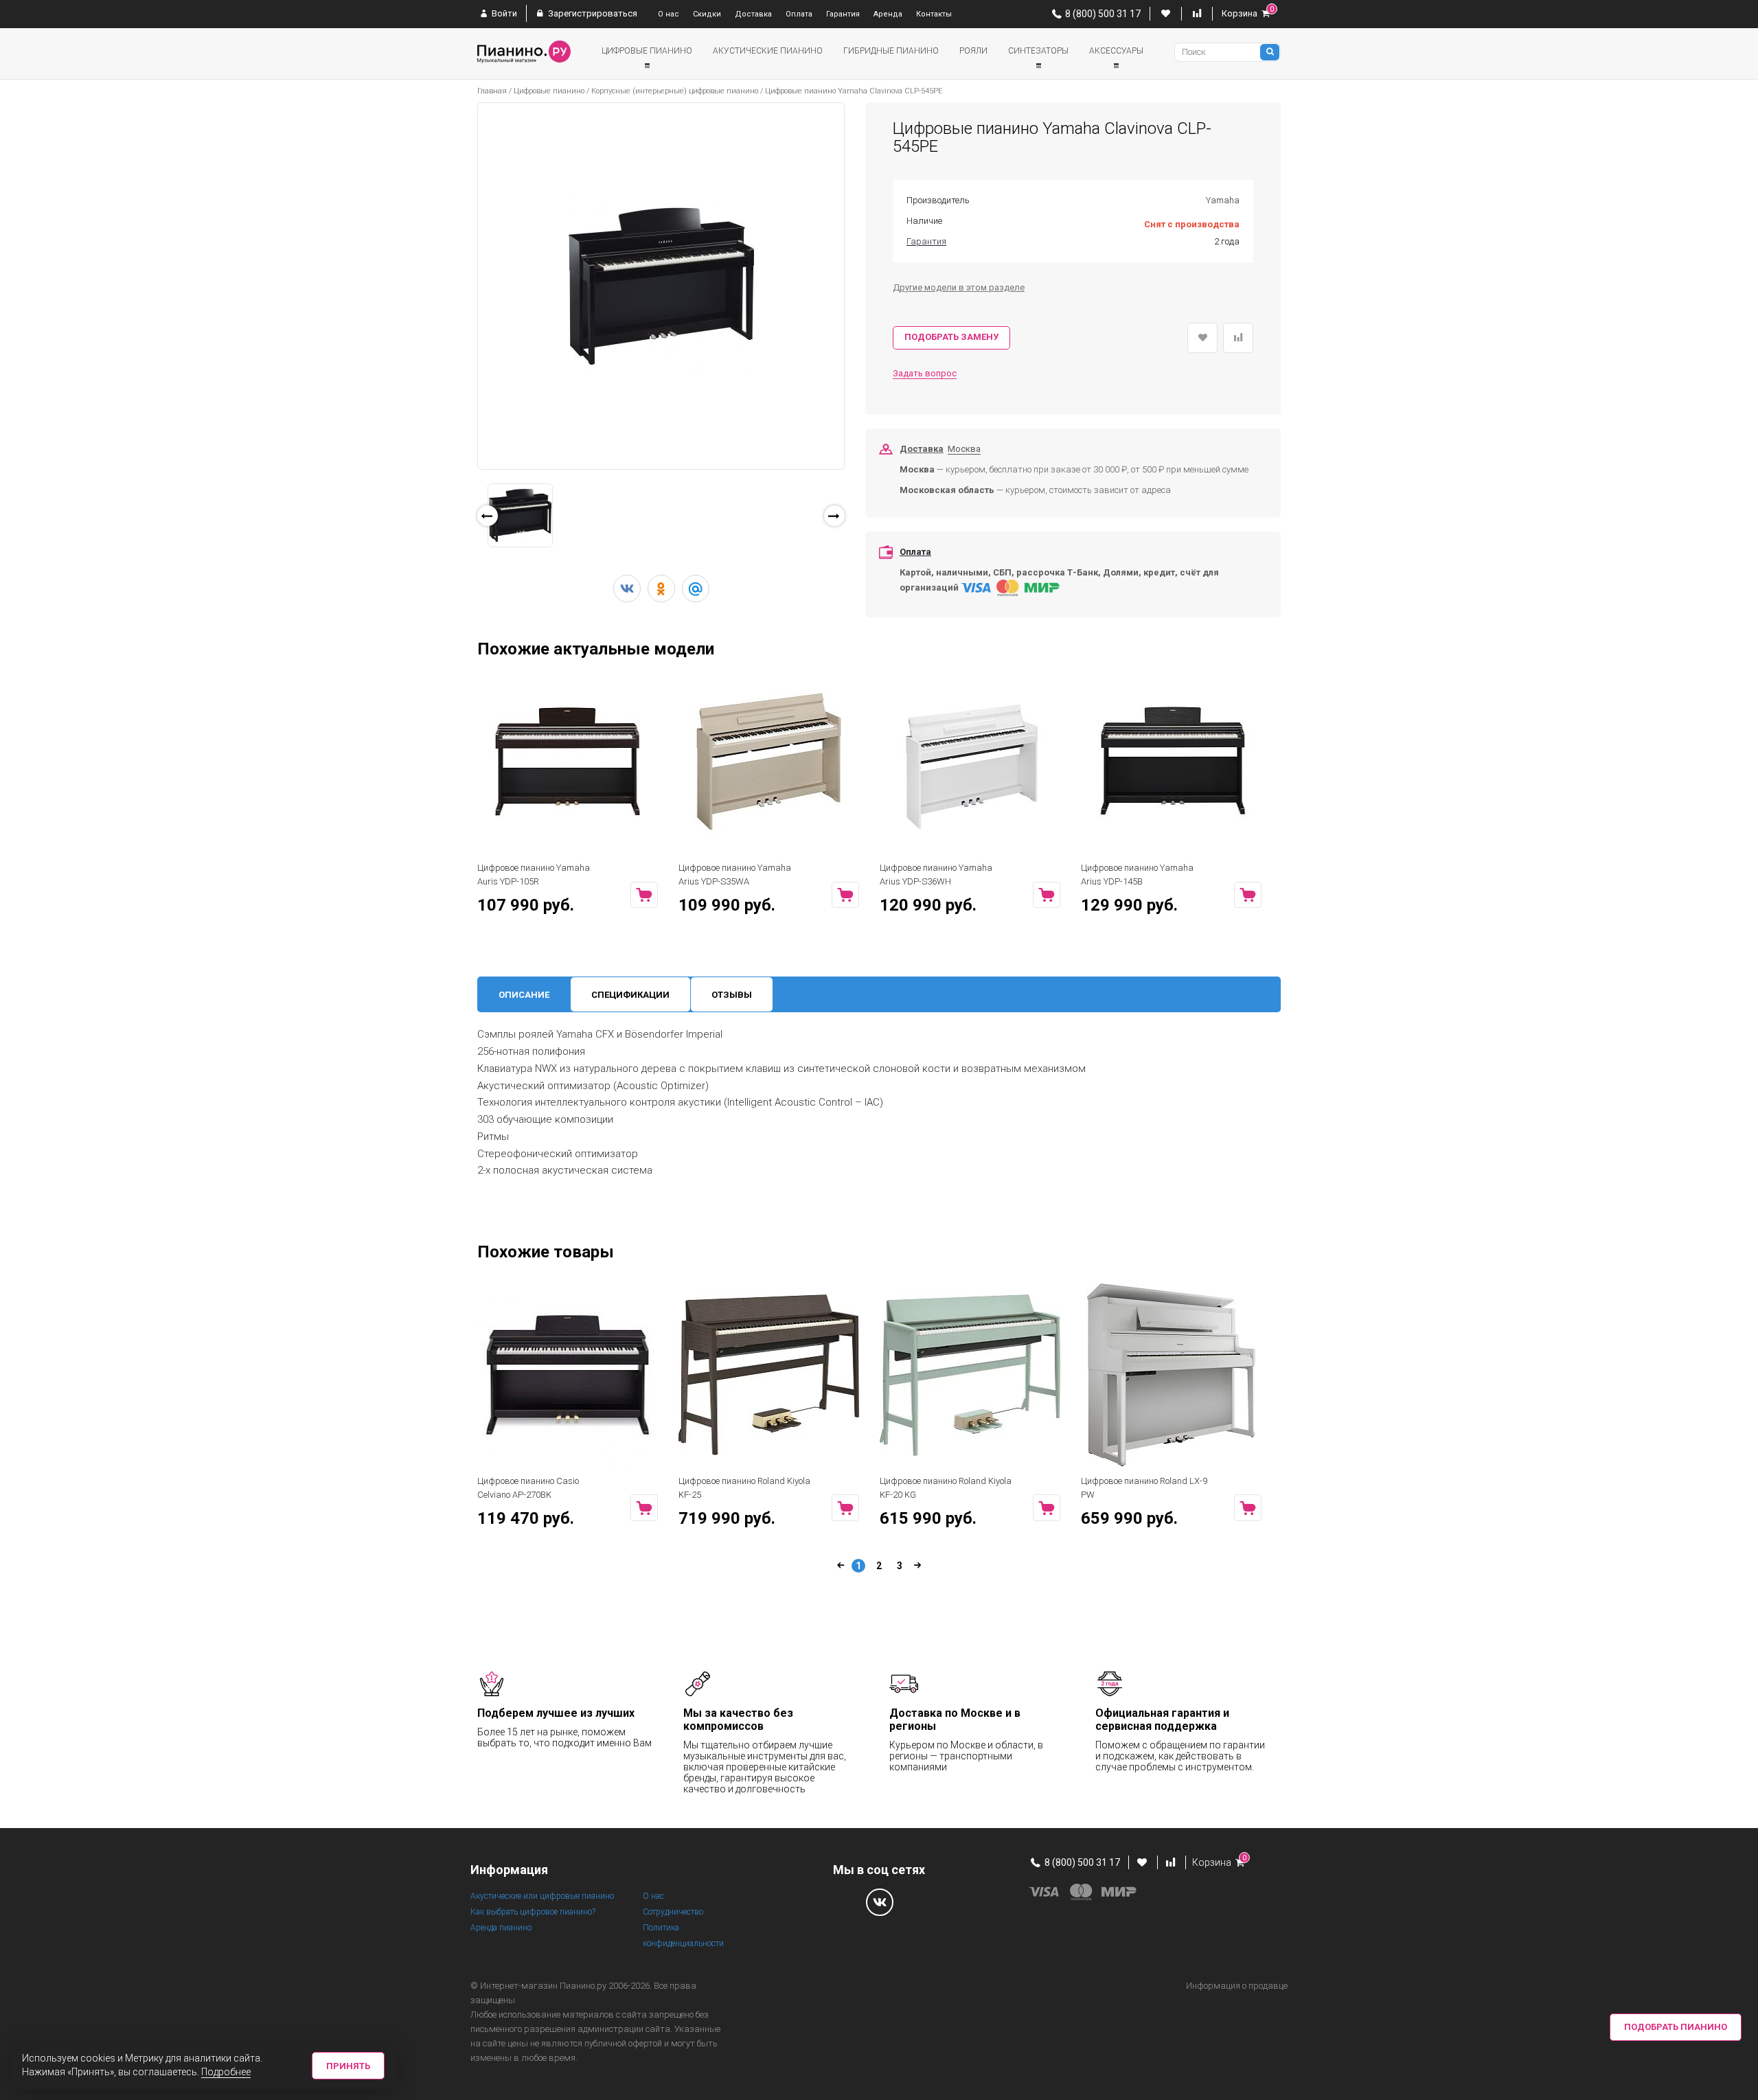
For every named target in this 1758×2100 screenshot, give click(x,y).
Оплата (799, 14)
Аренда (888, 14)
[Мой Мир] (696, 589)
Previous (460, 532)
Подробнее (226, 2072)
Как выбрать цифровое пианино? (533, 1912)
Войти (503, 13)
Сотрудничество (673, 1912)
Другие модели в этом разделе (959, 287)
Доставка (753, 14)
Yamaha (1223, 200)
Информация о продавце (1237, 1986)
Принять (348, 2066)
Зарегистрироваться (592, 13)
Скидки (707, 14)
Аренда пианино (501, 1928)
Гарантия (843, 14)
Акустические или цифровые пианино (542, 1896)
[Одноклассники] (661, 589)
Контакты (934, 14)
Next (864, 520)
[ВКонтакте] (627, 589)
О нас (669, 14)
